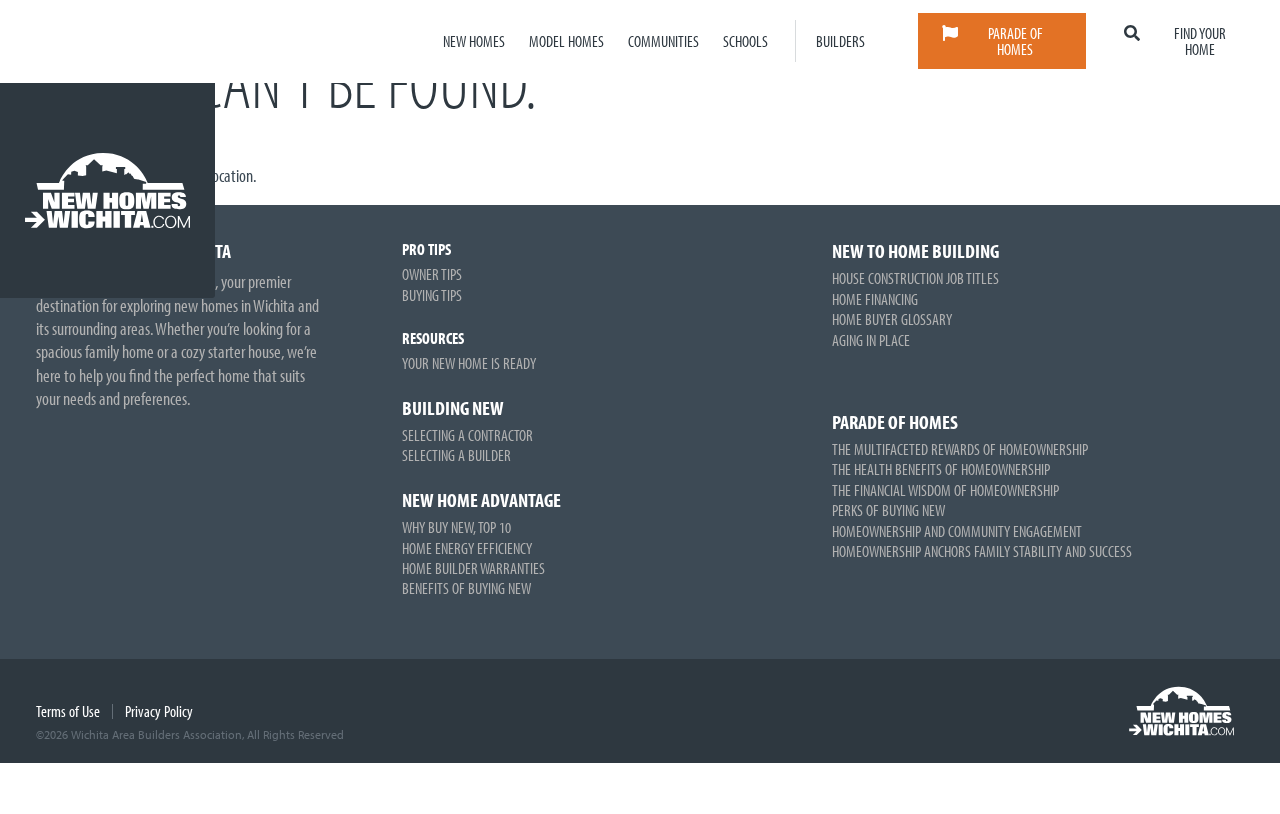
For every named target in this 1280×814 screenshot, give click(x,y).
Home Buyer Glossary (892, 319)
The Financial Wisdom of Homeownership (945, 490)
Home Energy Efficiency (467, 548)
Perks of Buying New (888, 510)
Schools (745, 41)
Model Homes (566, 41)
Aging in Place (871, 340)
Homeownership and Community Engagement (957, 531)
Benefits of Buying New (466, 588)
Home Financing (875, 299)
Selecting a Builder (456, 455)
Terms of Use (68, 711)
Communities (663, 41)
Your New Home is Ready (469, 363)
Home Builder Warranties (473, 568)
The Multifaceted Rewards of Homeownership (960, 449)
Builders (840, 41)
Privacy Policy (159, 711)
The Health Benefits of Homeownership (941, 469)
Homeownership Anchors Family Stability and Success (982, 551)
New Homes (474, 41)
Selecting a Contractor (467, 435)
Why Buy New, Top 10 (456, 527)
